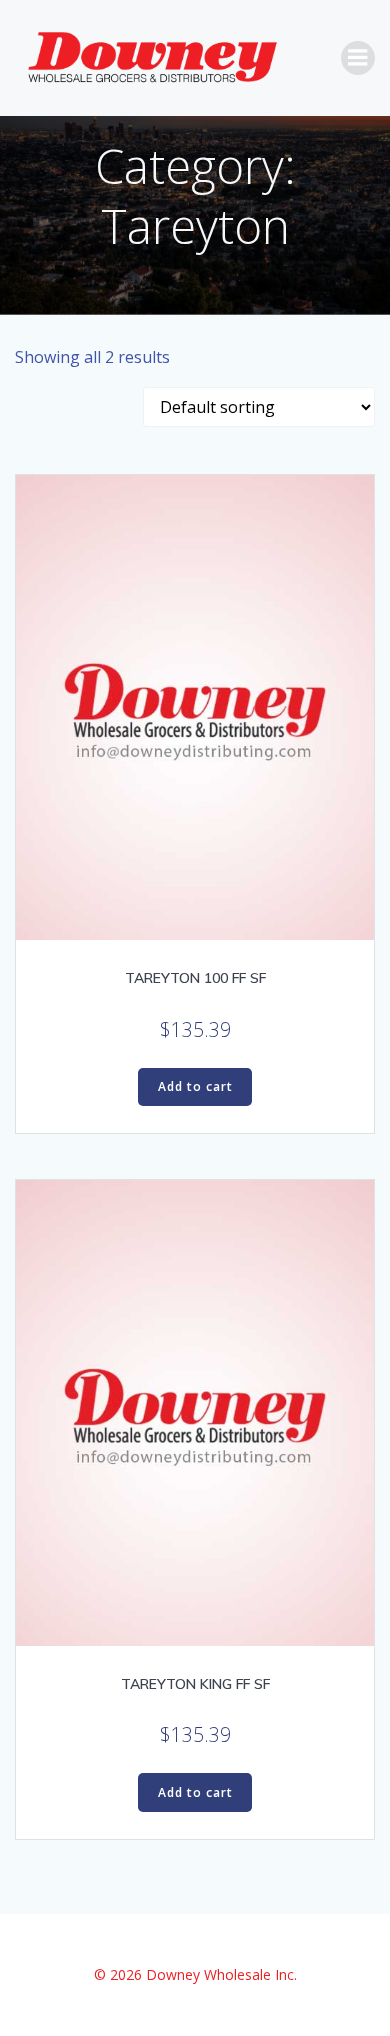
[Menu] (358, 58)
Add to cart (195, 1086)
